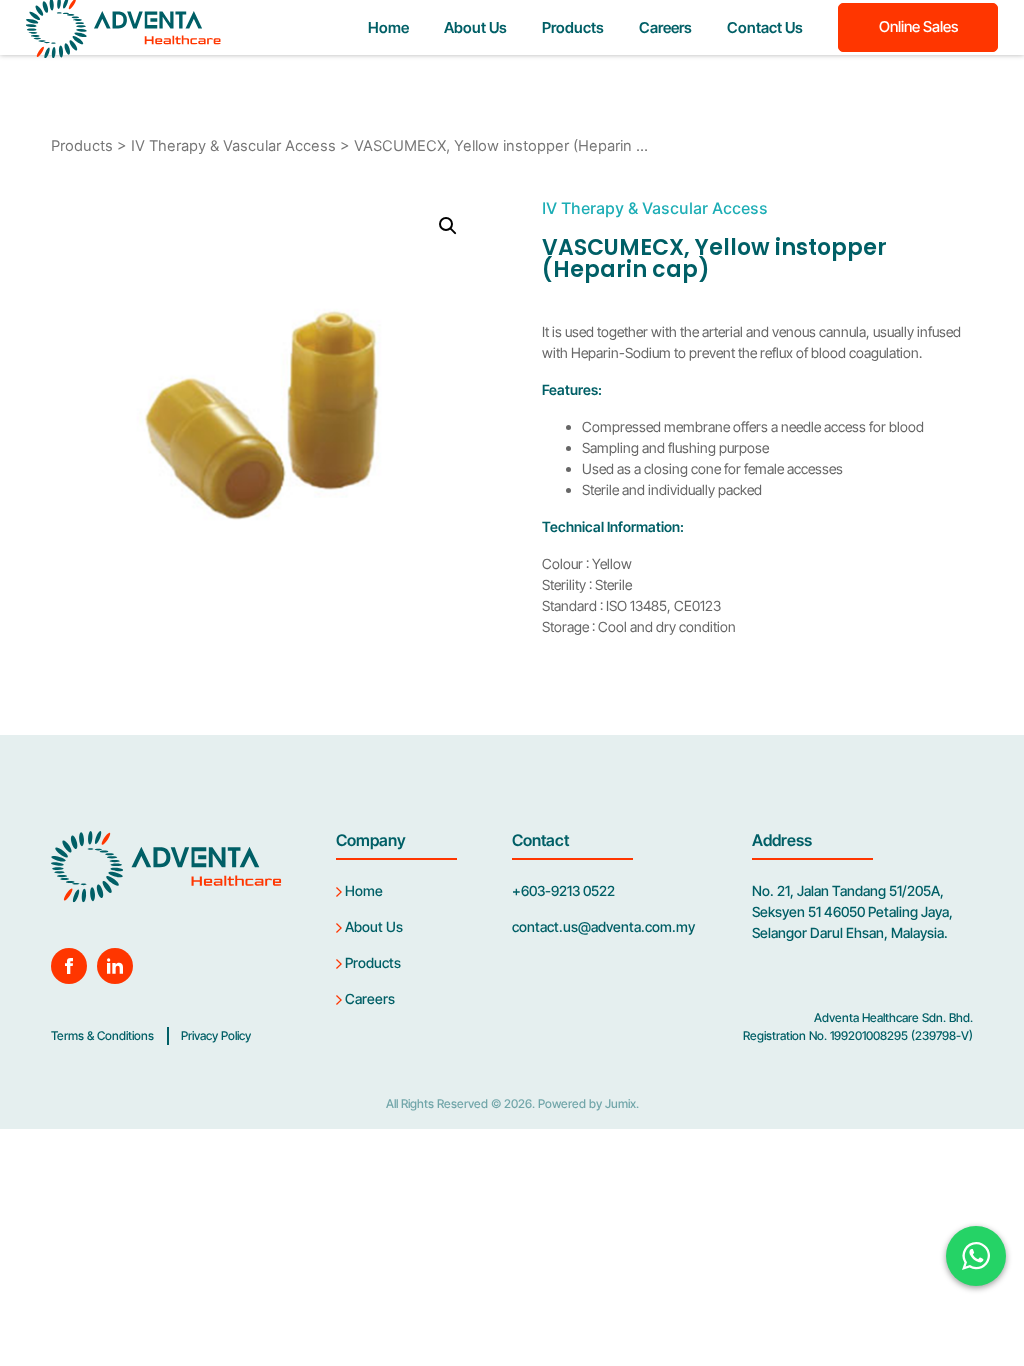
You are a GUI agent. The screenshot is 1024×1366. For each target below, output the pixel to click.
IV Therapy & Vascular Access (233, 146)
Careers (665, 27)
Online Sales (918, 26)
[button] (448, 226)
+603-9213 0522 (563, 890)
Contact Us (765, 27)
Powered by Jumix (587, 1103)
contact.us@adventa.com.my (603, 926)
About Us (475, 27)
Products (573, 27)
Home (388, 27)
